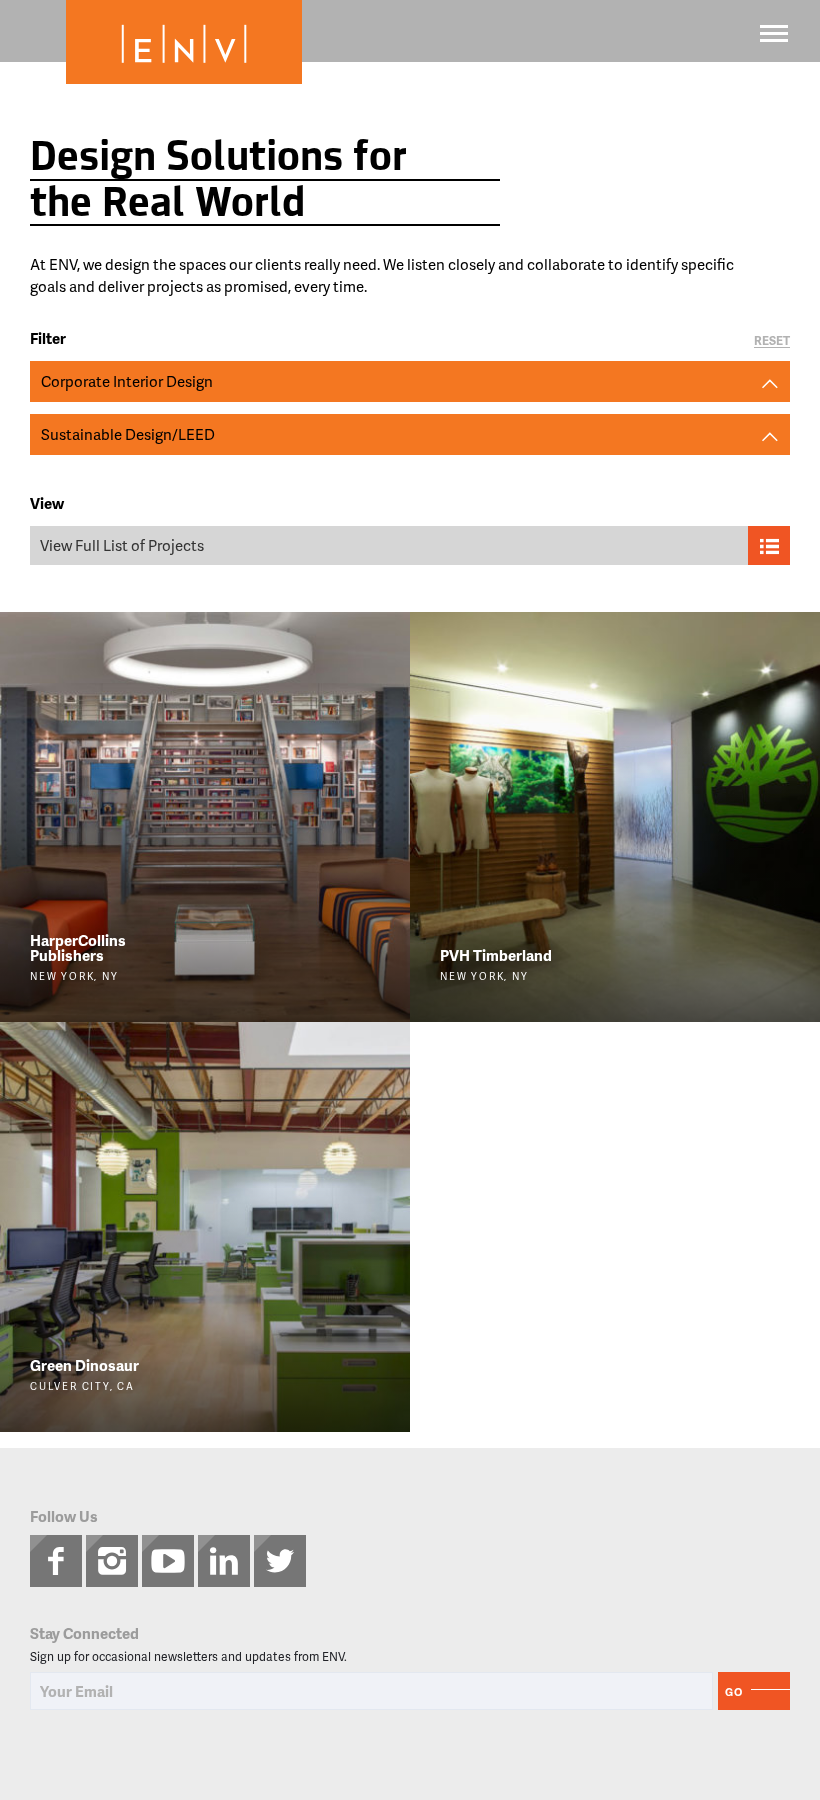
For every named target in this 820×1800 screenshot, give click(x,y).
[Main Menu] (774, 33)
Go (734, 1691)
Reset (772, 341)
